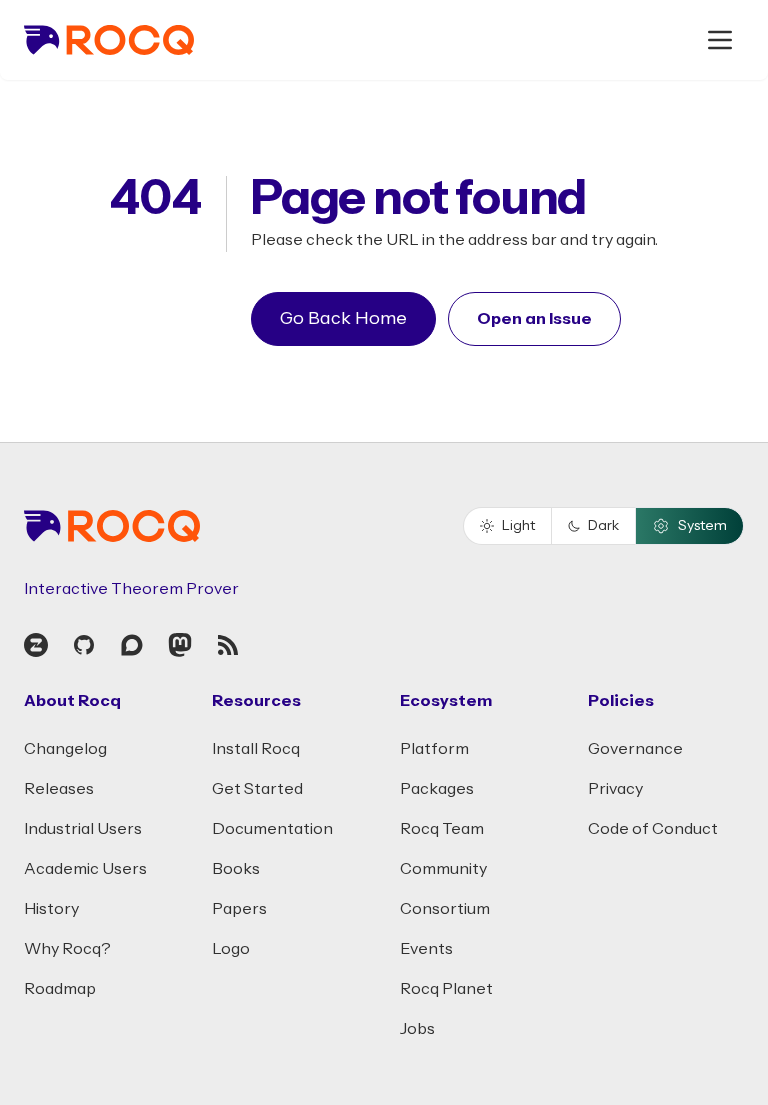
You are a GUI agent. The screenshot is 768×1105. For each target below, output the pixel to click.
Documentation (272, 829)
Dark (603, 526)
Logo (231, 949)
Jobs (417, 1029)
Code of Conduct (653, 829)
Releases (59, 789)
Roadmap (60, 989)
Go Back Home (343, 318)
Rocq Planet (446, 989)
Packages (437, 789)
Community (443, 869)
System (702, 526)
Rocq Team (442, 829)
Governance (635, 749)
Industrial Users (83, 829)
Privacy (615, 789)
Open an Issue (534, 319)
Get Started (257, 789)
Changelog (65, 749)
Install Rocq (256, 749)
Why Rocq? (67, 949)
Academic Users (85, 869)
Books (236, 869)
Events (426, 949)
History (51, 909)
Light (518, 526)
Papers (239, 909)
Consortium (445, 909)
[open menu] (720, 40)
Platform (434, 749)
